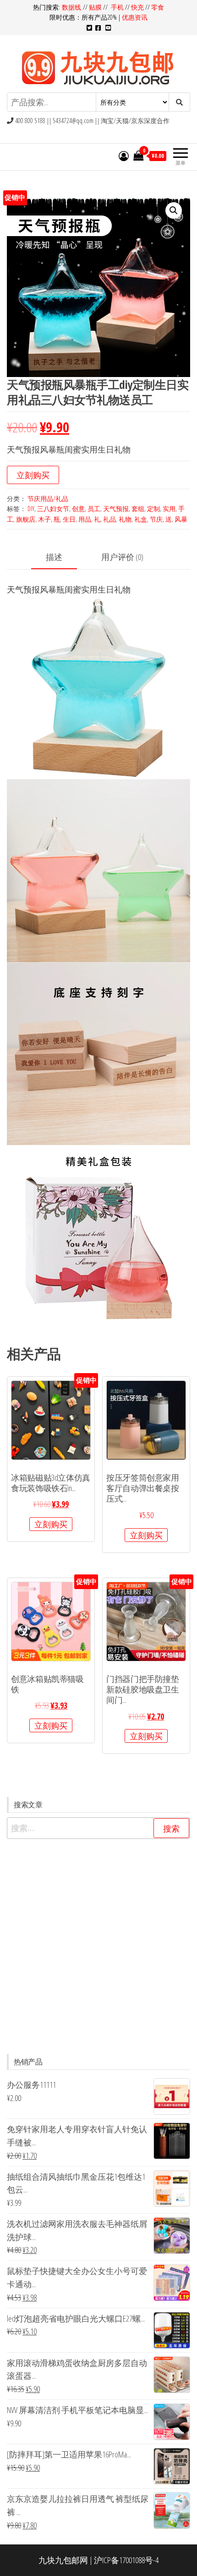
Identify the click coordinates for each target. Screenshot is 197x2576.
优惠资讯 (135, 17)
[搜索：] (98, 1828)
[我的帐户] (124, 156)
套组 (138, 509)
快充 (137, 7)
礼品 (109, 519)
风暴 (181, 519)
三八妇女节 (53, 509)
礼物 (125, 519)
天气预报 (116, 509)
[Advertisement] (98, 1946)
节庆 (156, 519)
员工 (94, 509)
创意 (78, 509)
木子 (44, 519)
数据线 (72, 7)
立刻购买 (33, 475)
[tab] (61, 558)
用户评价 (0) (122, 557)
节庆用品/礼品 (48, 498)
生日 (69, 519)
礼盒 (141, 519)
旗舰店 (26, 519)
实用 (169, 509)
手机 (117, 7)
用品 (85, 519)
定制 (153, 509)
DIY (31, 509)
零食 (158, 7)
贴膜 (95, 7)
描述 (54, 557)
